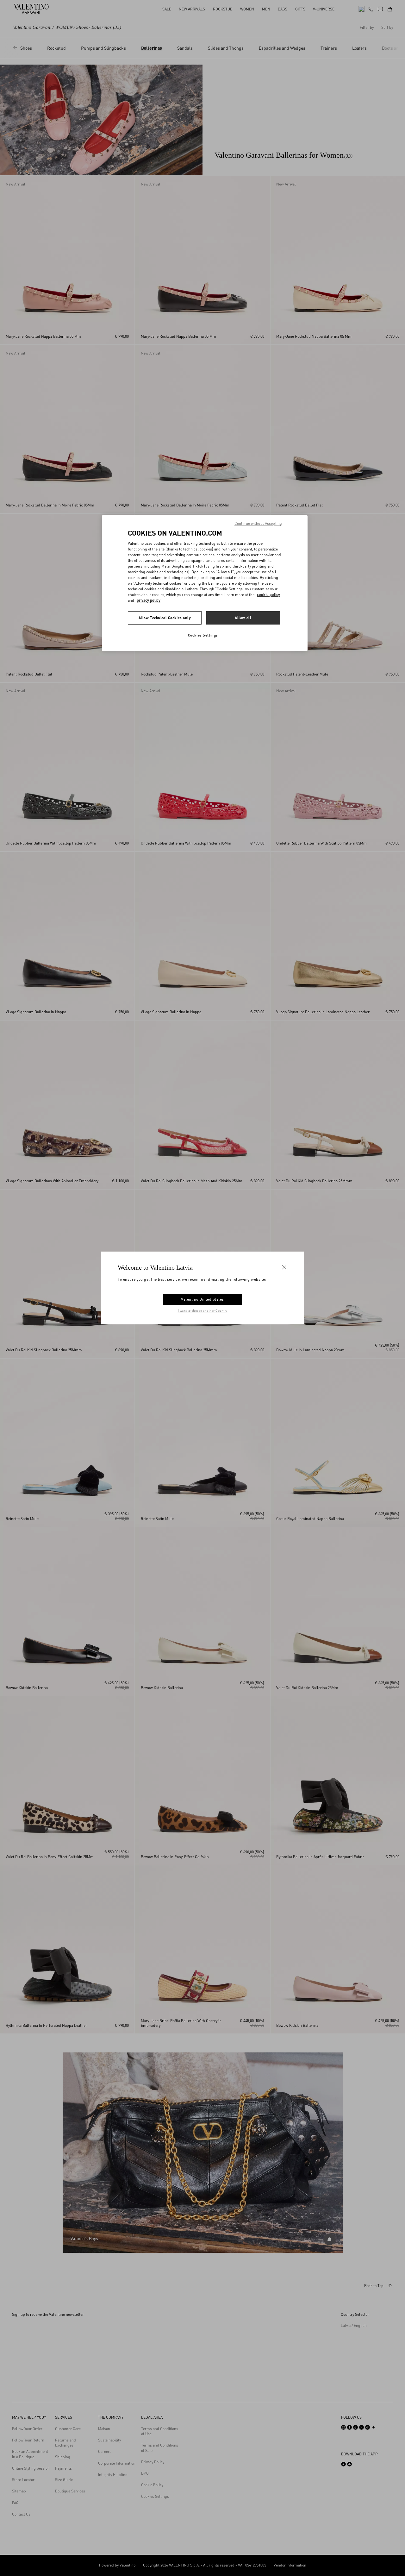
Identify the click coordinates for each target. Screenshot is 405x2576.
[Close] (284, 1267)
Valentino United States (202, 1299)
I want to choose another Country (203, 1310)
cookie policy (268, 595)
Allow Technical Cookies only (165, 618)
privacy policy (149, 600)
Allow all (243, 618)
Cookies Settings (203, 635)
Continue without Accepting (258, 523)
